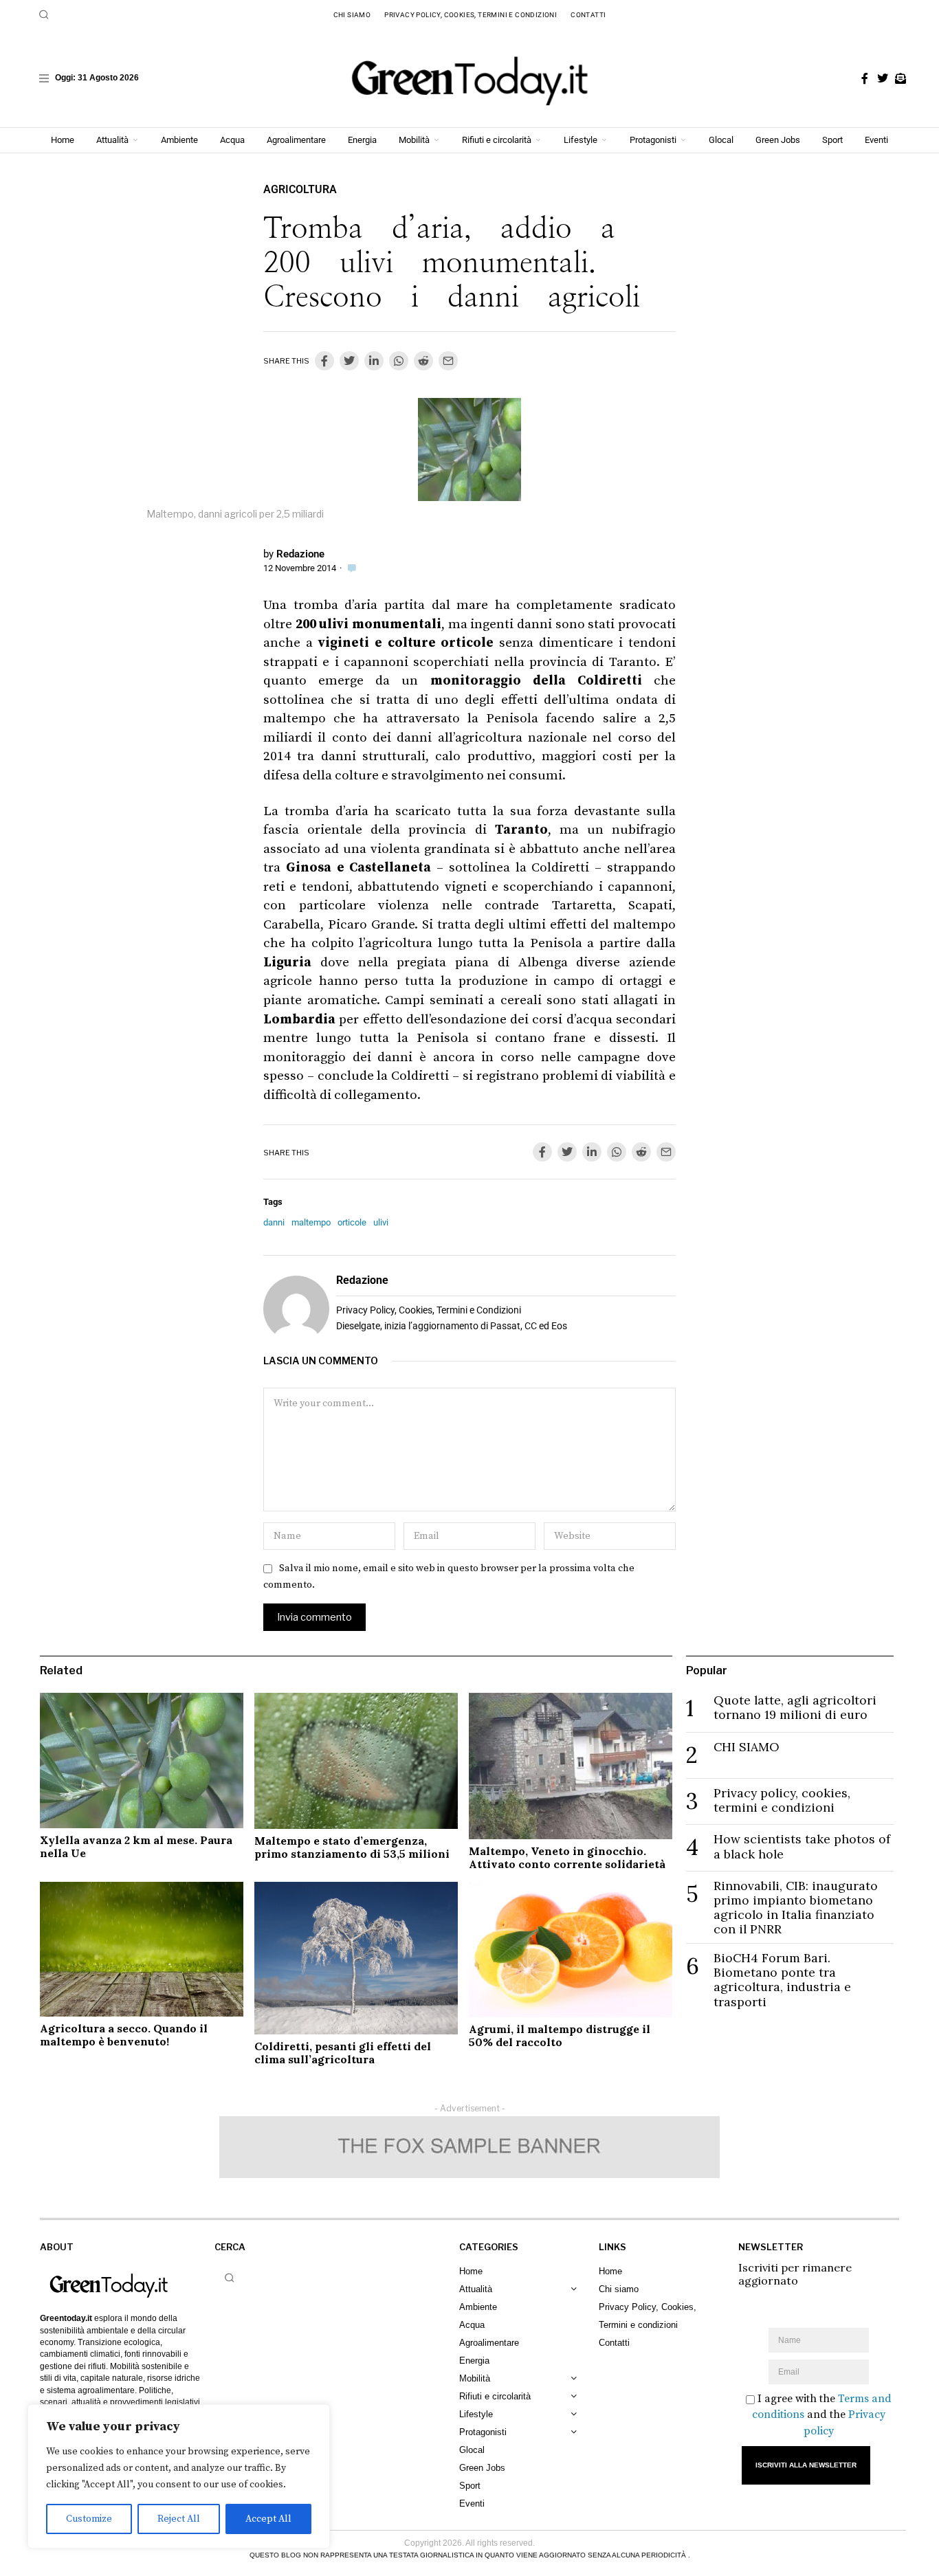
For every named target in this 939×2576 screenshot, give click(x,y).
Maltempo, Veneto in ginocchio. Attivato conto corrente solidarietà (567, 1857)
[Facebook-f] (865, 78)
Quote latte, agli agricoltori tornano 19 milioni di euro (795, 1707)
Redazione (300, 554)
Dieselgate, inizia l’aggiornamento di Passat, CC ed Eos (452, 1326)
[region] (179, 2476)
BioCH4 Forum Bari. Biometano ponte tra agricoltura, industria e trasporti (782, 1979)
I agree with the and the (822, 2414)
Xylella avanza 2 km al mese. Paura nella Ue (136, 1846)
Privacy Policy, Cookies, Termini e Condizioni (429, 1310)
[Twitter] (883, 78)
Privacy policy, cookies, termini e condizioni (782, 1800)
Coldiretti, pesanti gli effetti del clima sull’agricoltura (343, 2053)
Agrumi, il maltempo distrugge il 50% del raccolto (560, 2035)
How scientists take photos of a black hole (802, 1846)
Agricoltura (300, 189)
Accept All (268, 2519)
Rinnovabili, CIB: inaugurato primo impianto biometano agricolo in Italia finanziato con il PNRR (796, 1907)
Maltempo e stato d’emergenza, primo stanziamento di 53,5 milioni (352, 1847)
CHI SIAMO (747, 1747)
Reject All (179, 2519)
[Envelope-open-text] (901, 78)
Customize (89, 2519)
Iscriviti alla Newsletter (806, 2465)
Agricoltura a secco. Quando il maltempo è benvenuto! (124, 2035)
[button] (44, 14)
